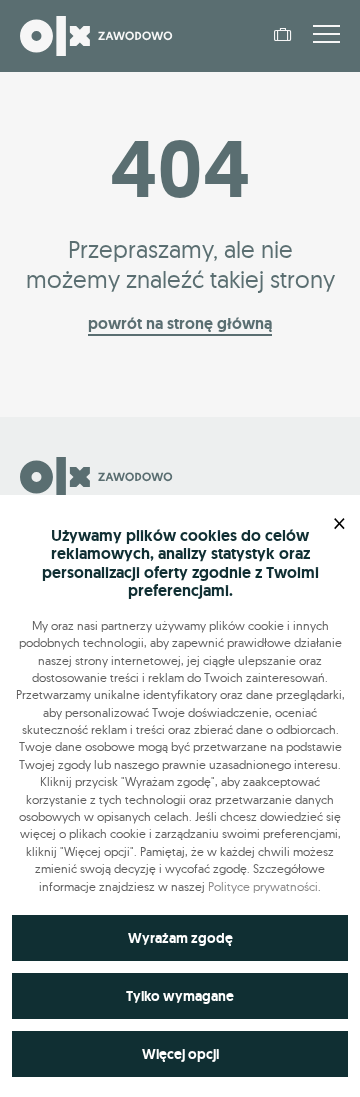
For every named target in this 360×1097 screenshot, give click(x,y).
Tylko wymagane (180, 996)
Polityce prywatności (263, 886)
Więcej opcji (180, 1054)
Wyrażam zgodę (180, 938)
